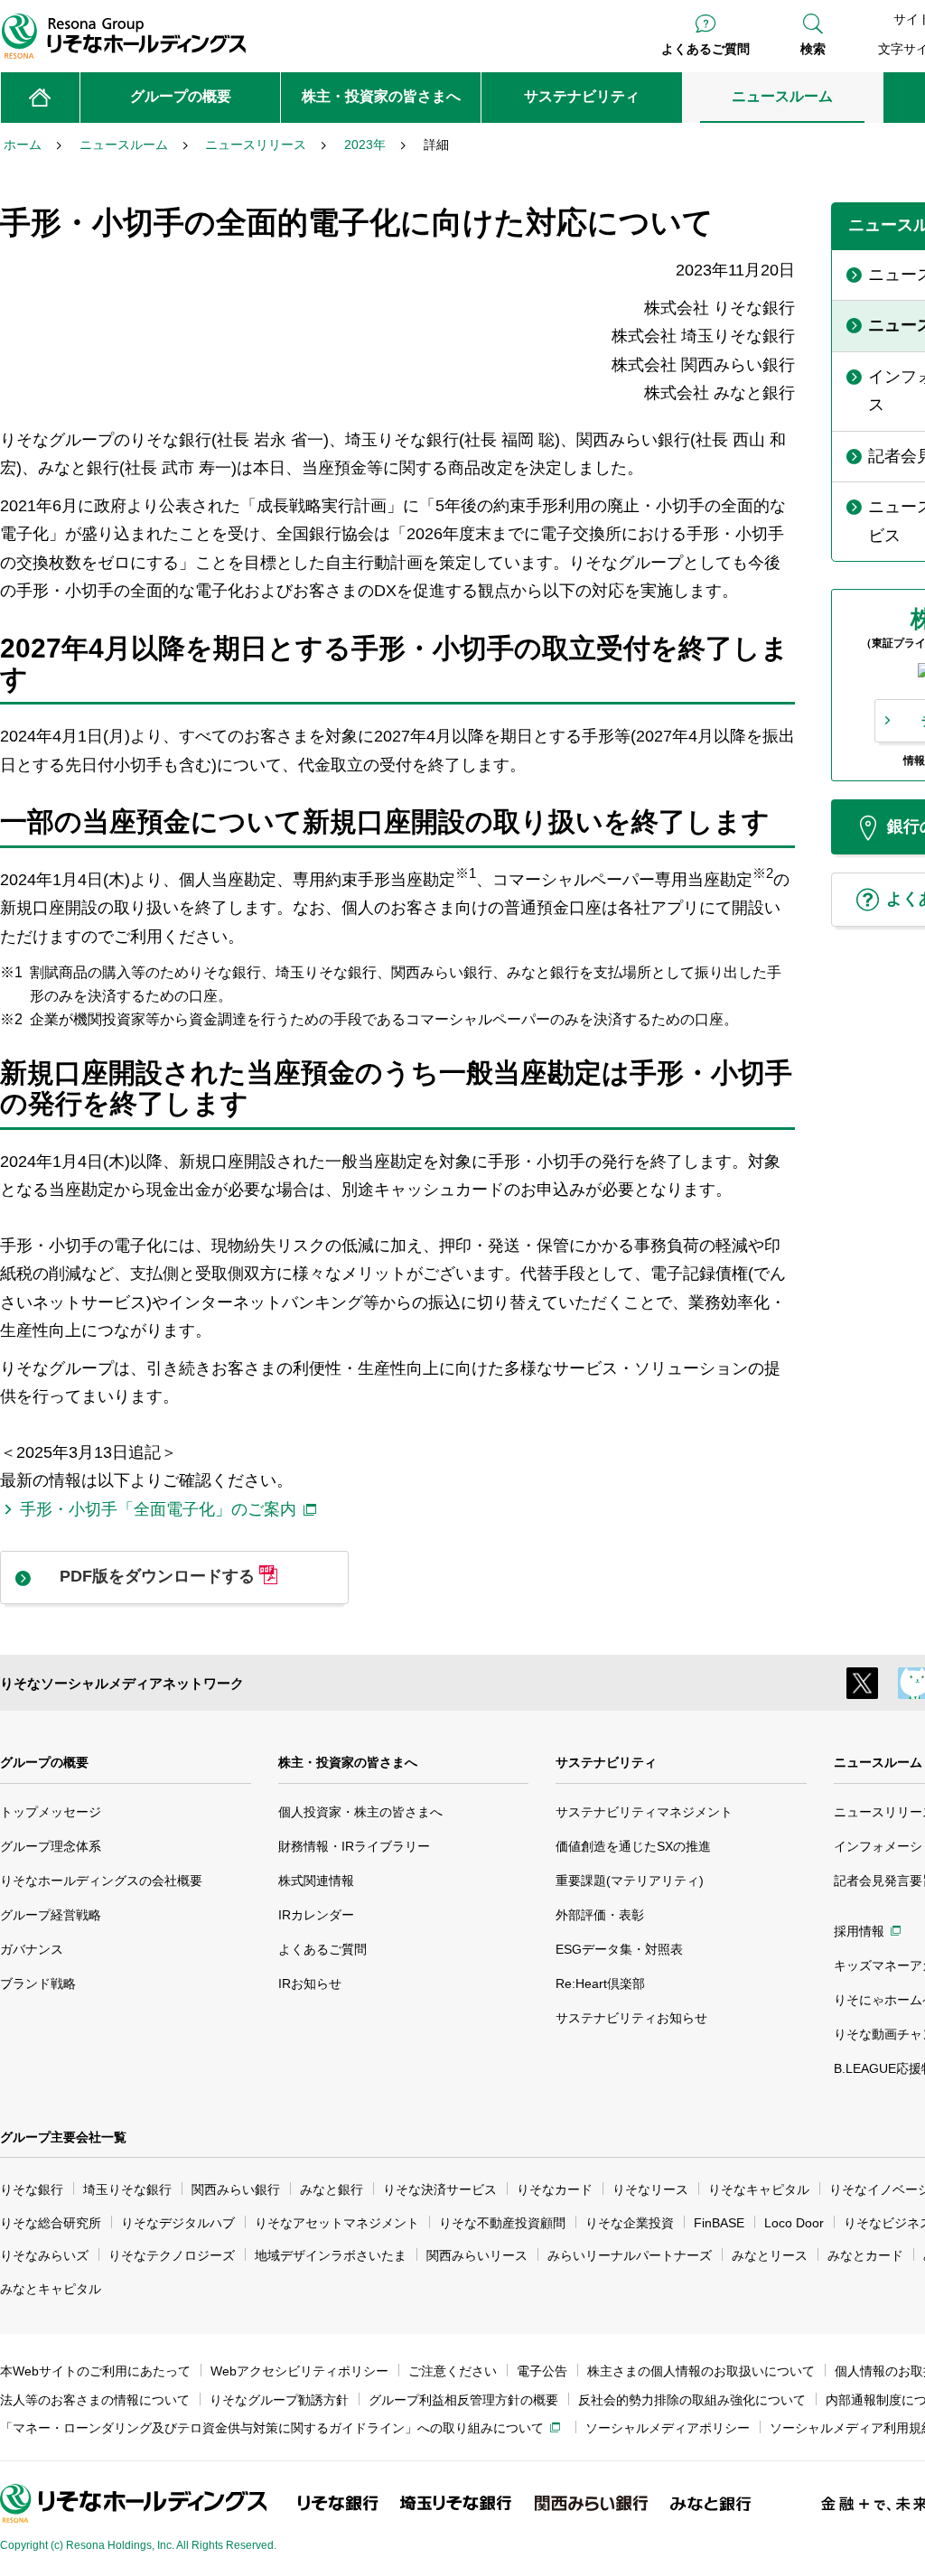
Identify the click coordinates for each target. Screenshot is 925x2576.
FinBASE (719, 2223)
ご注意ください (453, 2371)
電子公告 (542, 2371)
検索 (813, 49)
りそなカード (555, 2189)
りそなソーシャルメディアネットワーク (122, 1683)
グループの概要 (44, 1762)
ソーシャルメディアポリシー (668, 2428)
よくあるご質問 (705, 49)
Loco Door (794, 2223)
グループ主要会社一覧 (63, 2137)
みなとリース (770, 2255)
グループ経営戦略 (51, 1915)
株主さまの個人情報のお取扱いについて (701, 2371)
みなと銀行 (332, 2189)
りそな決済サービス (440, 2189)
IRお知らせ (310, 1983)
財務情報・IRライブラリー (354, 1846)
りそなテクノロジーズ (172, 2255)
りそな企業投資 (630, 2223)
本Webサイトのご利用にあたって (95, 2371)
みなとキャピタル (51, 2289)
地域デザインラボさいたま (331, 2255)
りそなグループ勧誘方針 (279, 2400)
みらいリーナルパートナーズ (630, 2255)
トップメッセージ (51, 1812)
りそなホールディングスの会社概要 (101, 1881)
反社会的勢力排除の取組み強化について (692, 2400)
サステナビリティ (606, 1762)
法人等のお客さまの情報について (95, 2400)
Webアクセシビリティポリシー (299, 2371)
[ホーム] (40, 98)
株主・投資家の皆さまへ (348, 1762)
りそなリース (650, 2189)
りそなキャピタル (759, 2189)
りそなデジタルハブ (178, 2223)
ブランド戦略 (38, 1983)
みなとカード (865, 2255)
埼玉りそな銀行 (127, 2189)
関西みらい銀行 (236, 2189)
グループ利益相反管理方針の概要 (463, 2400)
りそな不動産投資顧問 (502, 2223)
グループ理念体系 (51, 1846)
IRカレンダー (316, 1915)
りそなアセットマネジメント (337, 2223)
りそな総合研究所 (51, 2223)
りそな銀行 (32, 2189)
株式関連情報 (316, 1881)
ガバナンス (32, 1949)
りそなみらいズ (44, 2255)
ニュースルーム (878, 1762)
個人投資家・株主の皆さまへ (360, 1812)
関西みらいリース (477, 2255)
